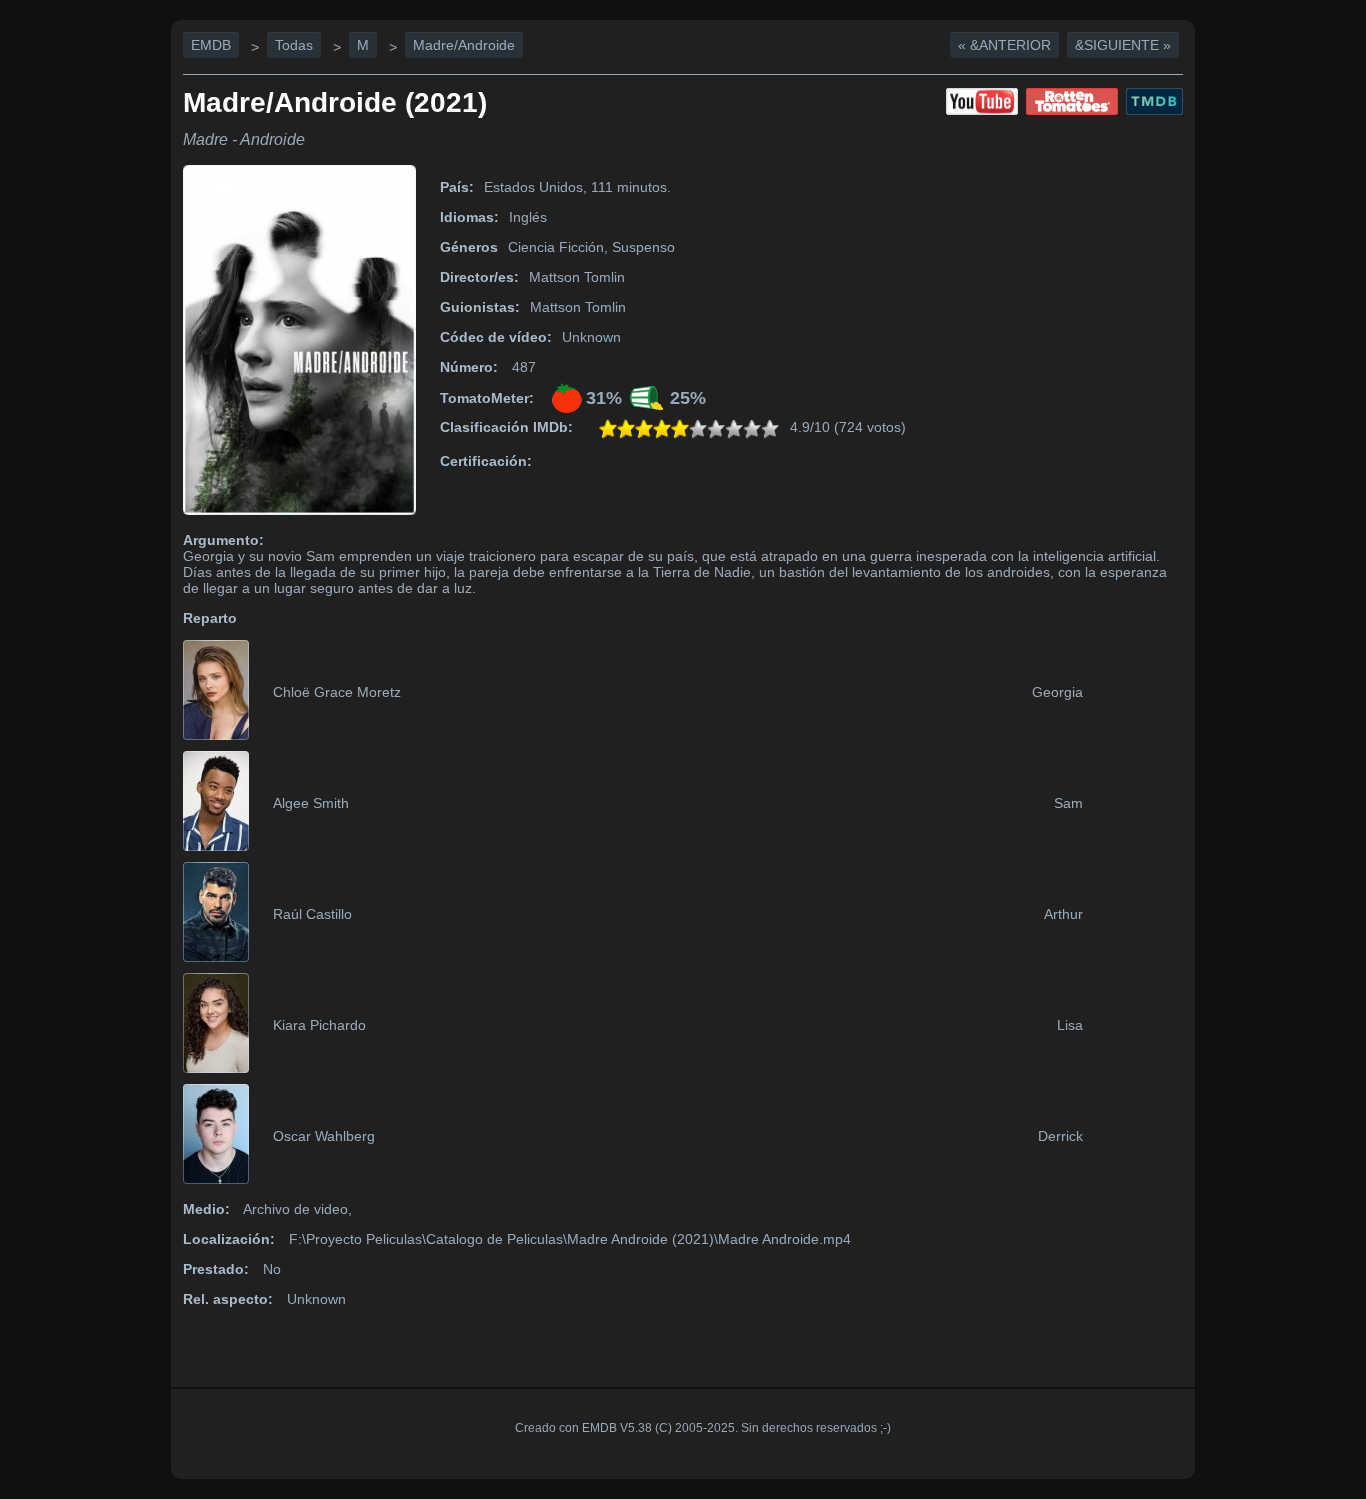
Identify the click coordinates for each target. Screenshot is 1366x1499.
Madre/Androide (464, 45)
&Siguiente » (1123, 45)
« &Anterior (1004, 45)
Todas (294, 45)
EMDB (211, 45)
